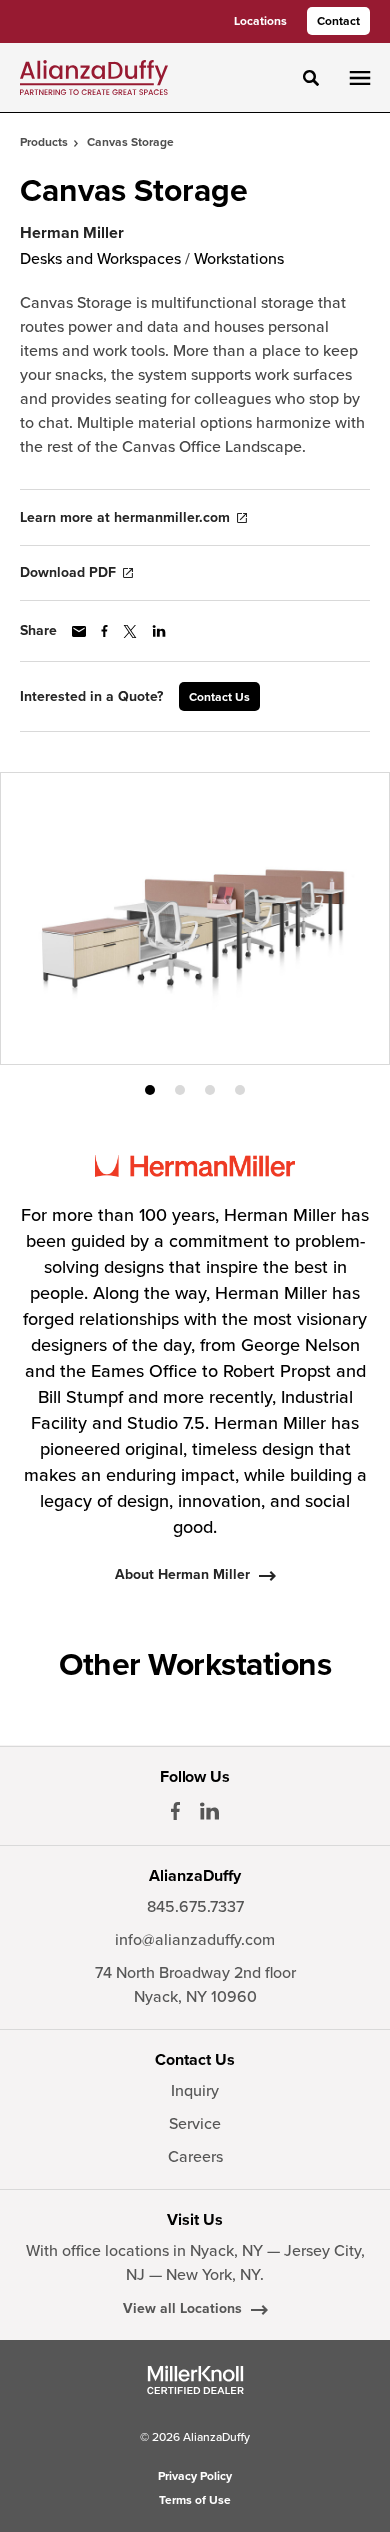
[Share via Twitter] (130, 631)
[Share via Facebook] (104, 631)
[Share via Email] (79, 631)
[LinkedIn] (209, 1811)
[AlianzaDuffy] (94, 77)
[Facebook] (175, 1811)
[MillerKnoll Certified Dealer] (195, 2380)
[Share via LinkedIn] (159, 631)
